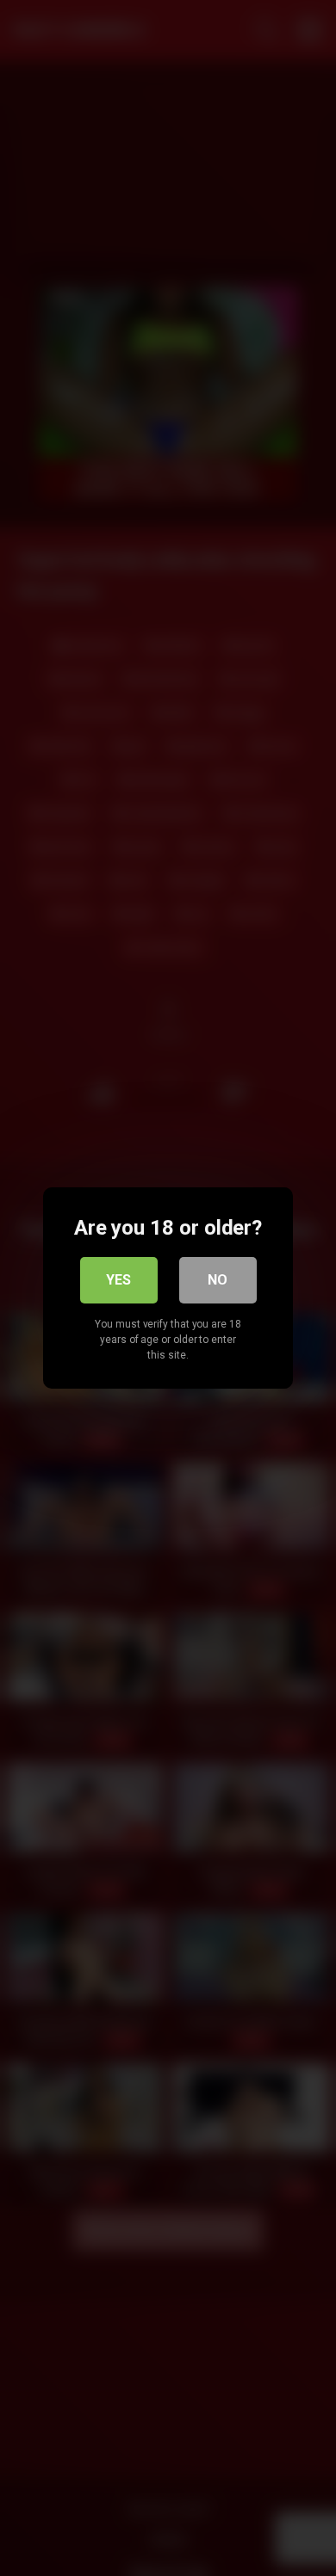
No (218, 1280)
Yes (118, 1280)
